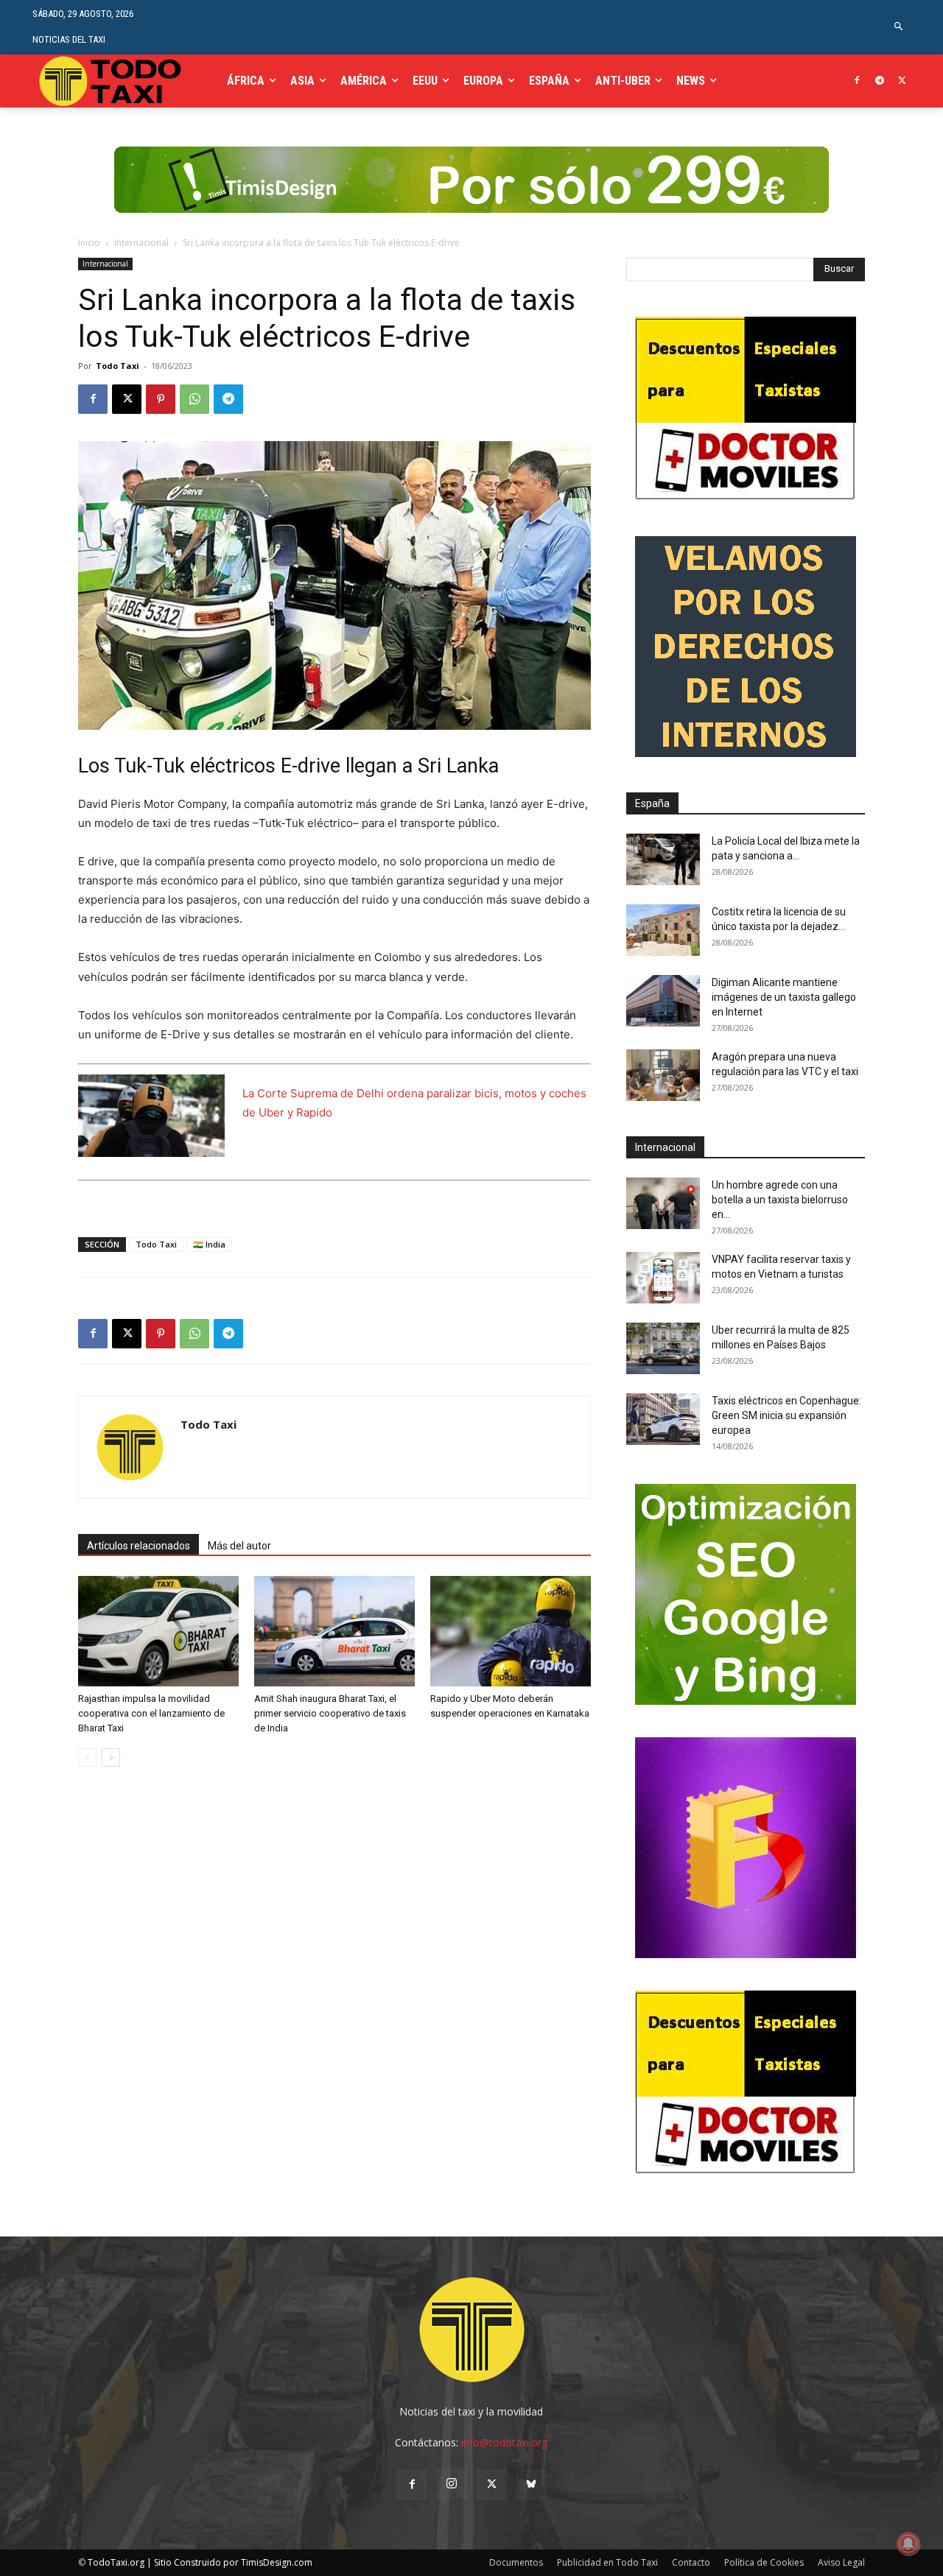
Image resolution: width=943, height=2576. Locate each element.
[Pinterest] (161, 399)
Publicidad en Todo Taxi (607, 2562)
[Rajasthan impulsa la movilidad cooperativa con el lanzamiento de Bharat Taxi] (158, 1631)
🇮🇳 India (209, 1244)
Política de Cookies (764, 2562)
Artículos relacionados (139, 1546)
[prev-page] (87, 1757)
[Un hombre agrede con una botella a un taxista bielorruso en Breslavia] (663, 1203)
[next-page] (111, 1757)
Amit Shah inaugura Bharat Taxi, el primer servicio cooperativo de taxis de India (330, 1713)
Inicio (89, 243)
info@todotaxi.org (504, 2442)
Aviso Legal (841, 2562)
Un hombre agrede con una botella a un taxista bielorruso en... (780, 1200)
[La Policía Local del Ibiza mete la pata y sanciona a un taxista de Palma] (663, 859)
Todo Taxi (118, 366)
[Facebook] (857, 81)
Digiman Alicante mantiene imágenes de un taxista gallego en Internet (784, 997)
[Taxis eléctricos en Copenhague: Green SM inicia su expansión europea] (663, 1419)
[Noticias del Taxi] (112, 81)
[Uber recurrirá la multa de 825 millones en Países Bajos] (663, 1348)
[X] (902, 81)
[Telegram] (879, 81)
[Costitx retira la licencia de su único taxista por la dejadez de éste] (663, 930)
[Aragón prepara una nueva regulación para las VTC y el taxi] (663, 1075)
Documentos (516, 2562)
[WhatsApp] (194, 399)
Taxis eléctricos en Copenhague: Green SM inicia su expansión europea (786, 1415)
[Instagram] (452, 2484)
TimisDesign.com (277, 2562)
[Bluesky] (531, 2485)
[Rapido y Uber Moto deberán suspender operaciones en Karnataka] (511, 1631)
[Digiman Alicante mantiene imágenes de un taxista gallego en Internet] (663, 1001)
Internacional (141, 243)
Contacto (691, 2562)
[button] (899, 27)
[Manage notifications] (908, 2544)
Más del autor (239, 1546)
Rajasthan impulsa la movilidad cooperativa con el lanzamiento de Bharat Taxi (151, 1713)
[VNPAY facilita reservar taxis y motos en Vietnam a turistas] (663, 1278)
